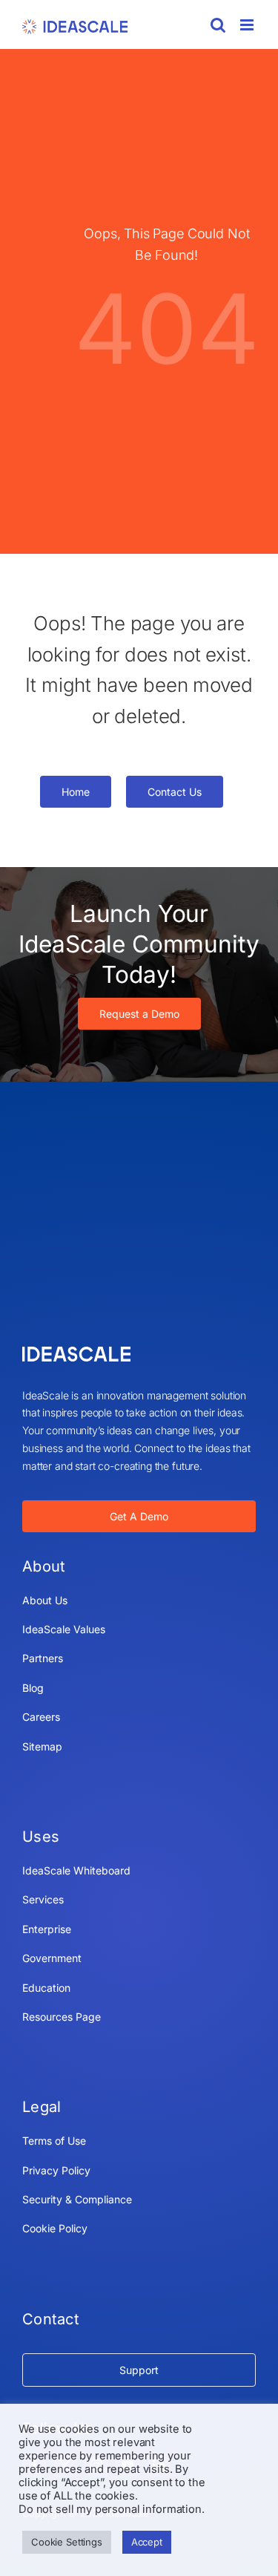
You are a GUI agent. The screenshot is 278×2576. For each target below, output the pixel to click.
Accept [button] (147, 2542)
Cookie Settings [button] (67, 2542)
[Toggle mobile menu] (248, 25)
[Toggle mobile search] (218, 25)
